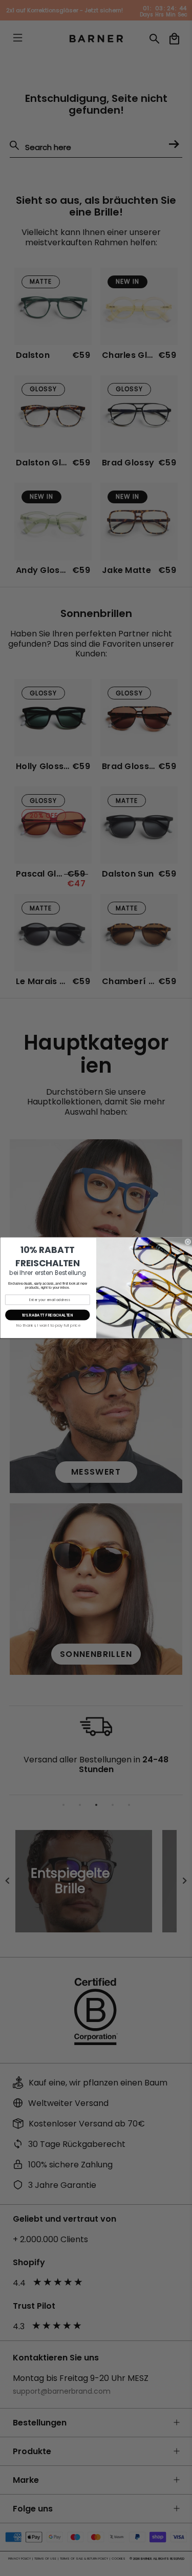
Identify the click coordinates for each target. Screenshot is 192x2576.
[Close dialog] (188, 1242)
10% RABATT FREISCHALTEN (47, 1315)
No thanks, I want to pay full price (48, 1326)
